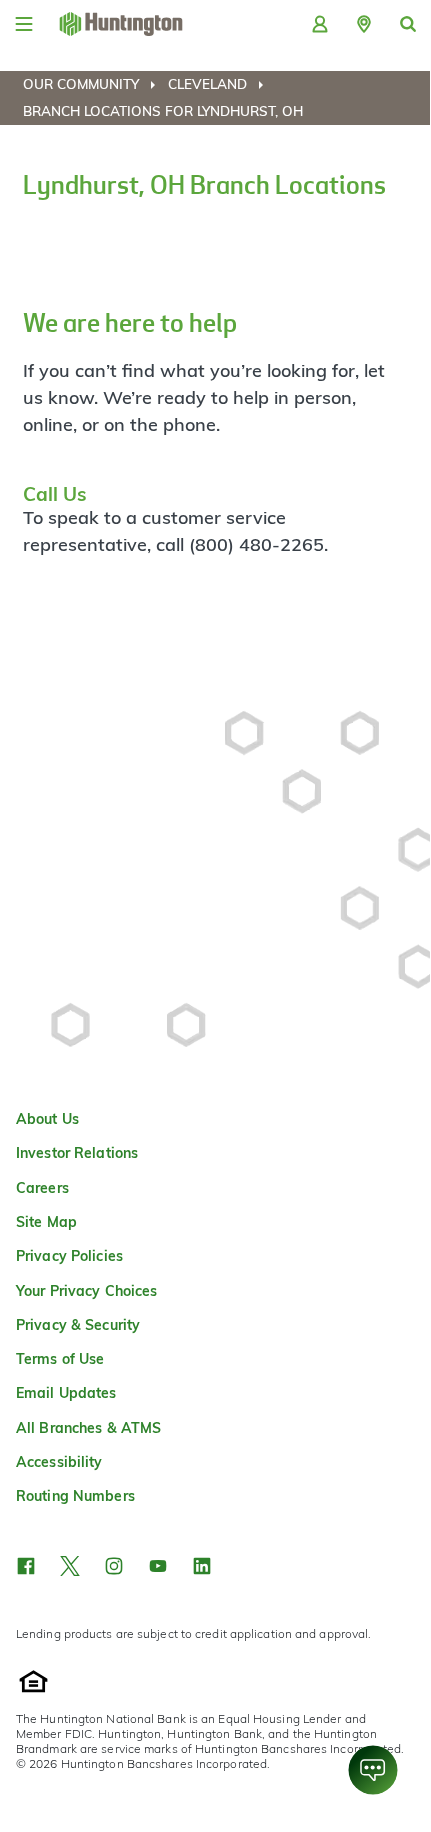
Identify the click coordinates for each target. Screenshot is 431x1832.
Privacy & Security (78, 1325)
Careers (42, 1188)
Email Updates (66, 1393)
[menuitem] (93, 84)
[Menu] (24, 24)
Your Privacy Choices (86, 1291)
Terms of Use (60, 1359)
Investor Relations (77, 1153)
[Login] (320, 24)
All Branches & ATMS (88, 1428)
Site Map (46, 1222)
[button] (364, 24)
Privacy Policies (69, 1256)
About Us (47, 1119)
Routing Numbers (75, 1496)
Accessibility (59, 1462)
